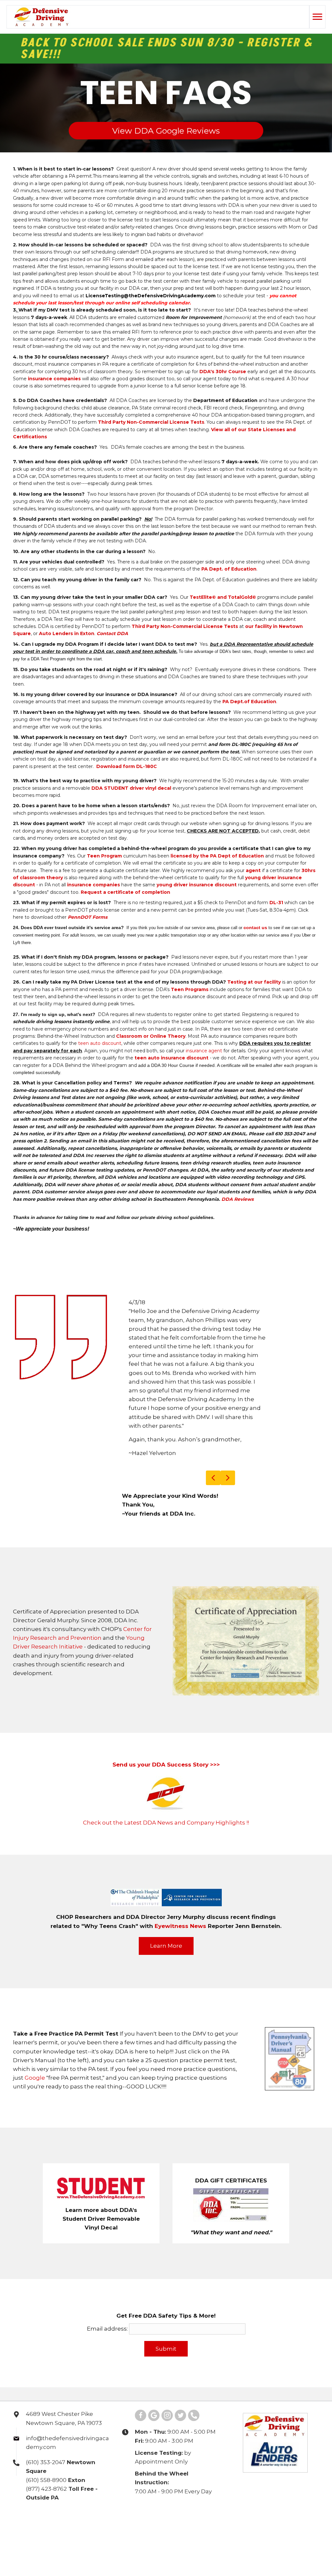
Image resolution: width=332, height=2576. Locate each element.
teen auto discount (100, 1043)
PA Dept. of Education (229, 569)
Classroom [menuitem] (194, 2508)
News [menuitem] (245, 2508)
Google (35, 2003)
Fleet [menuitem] (264, 2508)
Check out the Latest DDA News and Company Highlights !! (166, 1747)
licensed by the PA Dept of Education (217, 856)
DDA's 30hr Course (223, 372)
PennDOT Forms (88, 917)
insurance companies (54, 379)
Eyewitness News (180, 1850)
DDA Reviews (237, 1199)
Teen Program (104, 856)
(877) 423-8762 (46, 2413)
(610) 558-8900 (46, 2405)
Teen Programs (190, 989)
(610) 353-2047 (46, 2387)
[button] (166, 1870)
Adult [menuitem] (79, 2508)
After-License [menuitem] (141, 2508)
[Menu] (317, 17)
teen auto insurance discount (172, 1058)
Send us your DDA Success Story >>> (166, 1689)
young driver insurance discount (197, 885)
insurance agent (204, 1051)
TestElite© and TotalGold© (223, 597)
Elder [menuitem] (169, 2508)
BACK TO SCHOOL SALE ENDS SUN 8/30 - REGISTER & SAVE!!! (149, 49)
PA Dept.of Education (249, 702)
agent (253, 870)
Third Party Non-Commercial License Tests (151, 422)
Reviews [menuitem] (222, 2508)
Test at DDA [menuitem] (106, 2508)
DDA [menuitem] (43, 2508)
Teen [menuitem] (61, 2508)
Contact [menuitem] (286, 2508)
